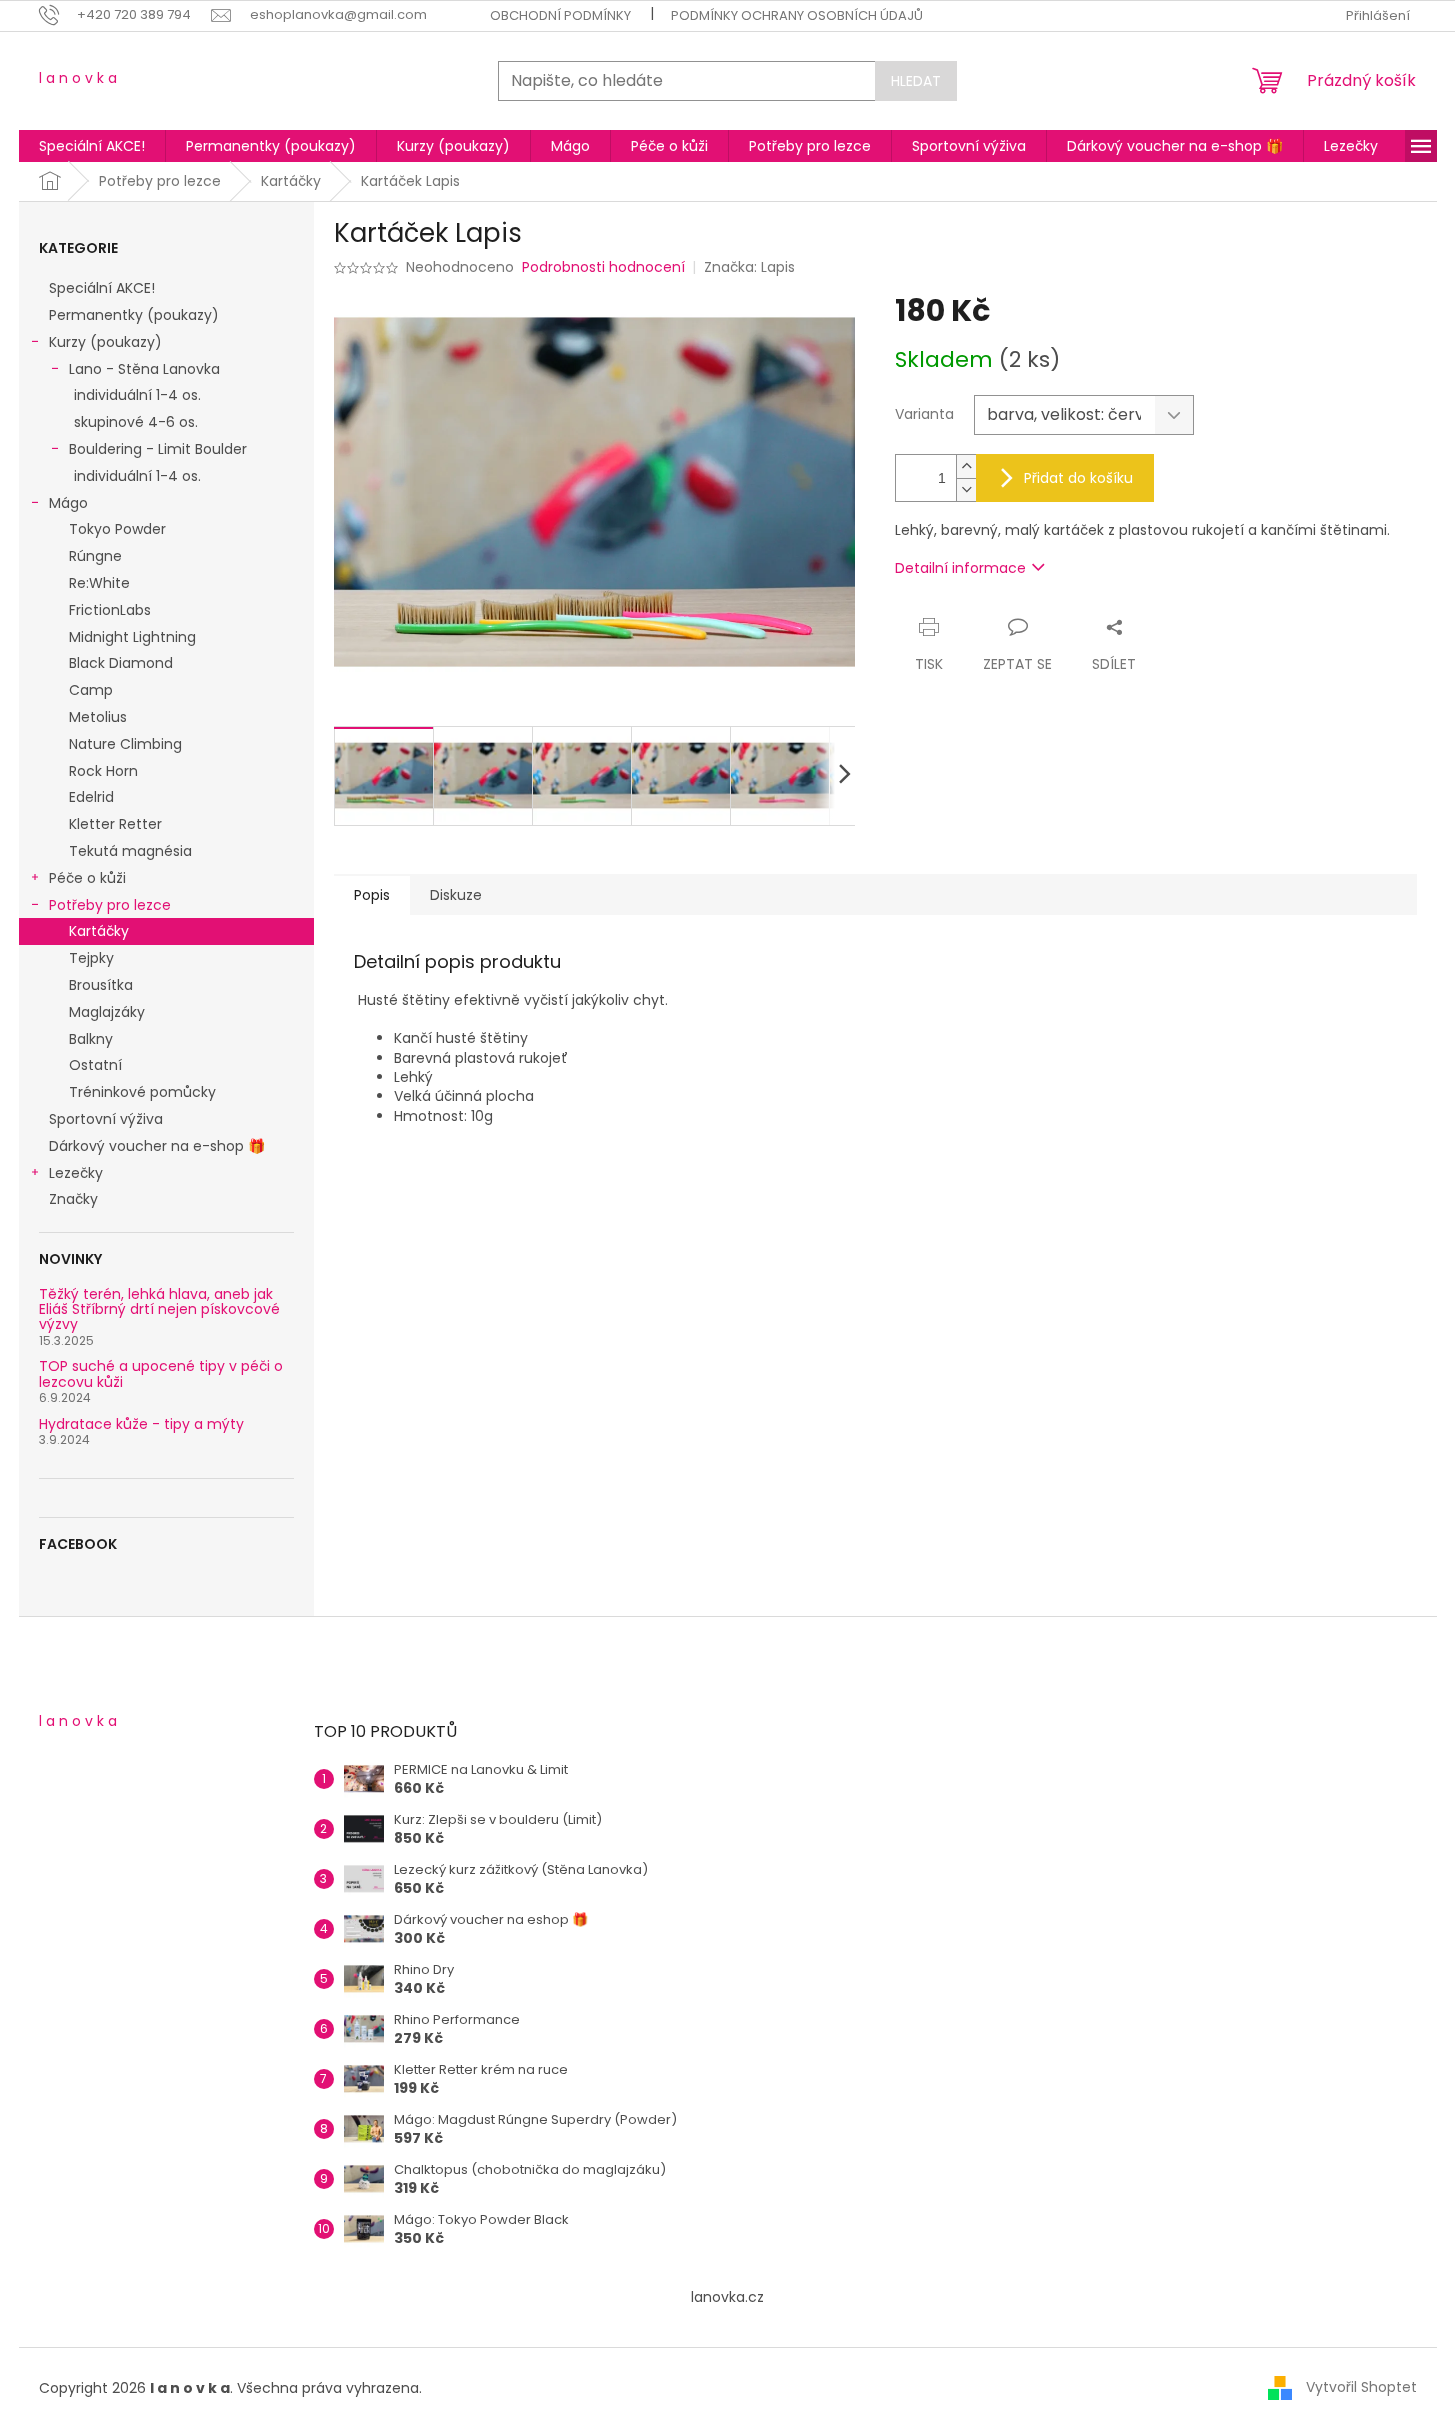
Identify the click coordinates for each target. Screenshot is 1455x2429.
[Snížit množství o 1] (966, 489)
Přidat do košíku (1078, 478)
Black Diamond (121, 663)
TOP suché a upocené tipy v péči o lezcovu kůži (161, 1374)
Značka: (749, 267)
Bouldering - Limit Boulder (158, 449)
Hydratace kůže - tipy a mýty (141, 1424)
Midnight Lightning (132, 637)
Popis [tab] (372, 895)
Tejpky (91, 958)
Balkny (91, 1039)
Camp (91, 690)
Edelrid (91, 797)
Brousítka (101, 985)
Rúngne (95, 556)
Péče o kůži (87, 878)
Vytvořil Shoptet (1361, 2387)
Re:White (99, 583)
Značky (73, 1199)
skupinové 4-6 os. (136, 422)
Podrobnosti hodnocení (603, 267)
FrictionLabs (110, 610)
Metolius (98, 717)
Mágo (68, 503)
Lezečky (76, 1173)
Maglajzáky (107, 1012)
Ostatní (95, 1065)
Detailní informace (960, 568)
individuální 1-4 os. (137, 395)
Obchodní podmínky (560, 15)
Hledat (916, 81)
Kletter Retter (115, 824)
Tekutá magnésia (130, 851)
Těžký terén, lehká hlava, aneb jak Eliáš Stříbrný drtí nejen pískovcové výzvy (159, 1310)
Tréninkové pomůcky (142, 1092)
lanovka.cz (727, 2297)
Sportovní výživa (106, 1119)
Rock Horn (103, 771)
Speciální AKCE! (102, 288)
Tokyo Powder (117, 529)
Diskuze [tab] (456, 895)
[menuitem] (92, 146)
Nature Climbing (125, 744)
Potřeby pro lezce (110, 905)
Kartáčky (99, 931)
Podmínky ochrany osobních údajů (797, 15)
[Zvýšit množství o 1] (966, 466)
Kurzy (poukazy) (105, 342)
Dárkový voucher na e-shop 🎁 (157, 1146)
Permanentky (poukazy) (134, 315)
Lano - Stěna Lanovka (144, 369)
